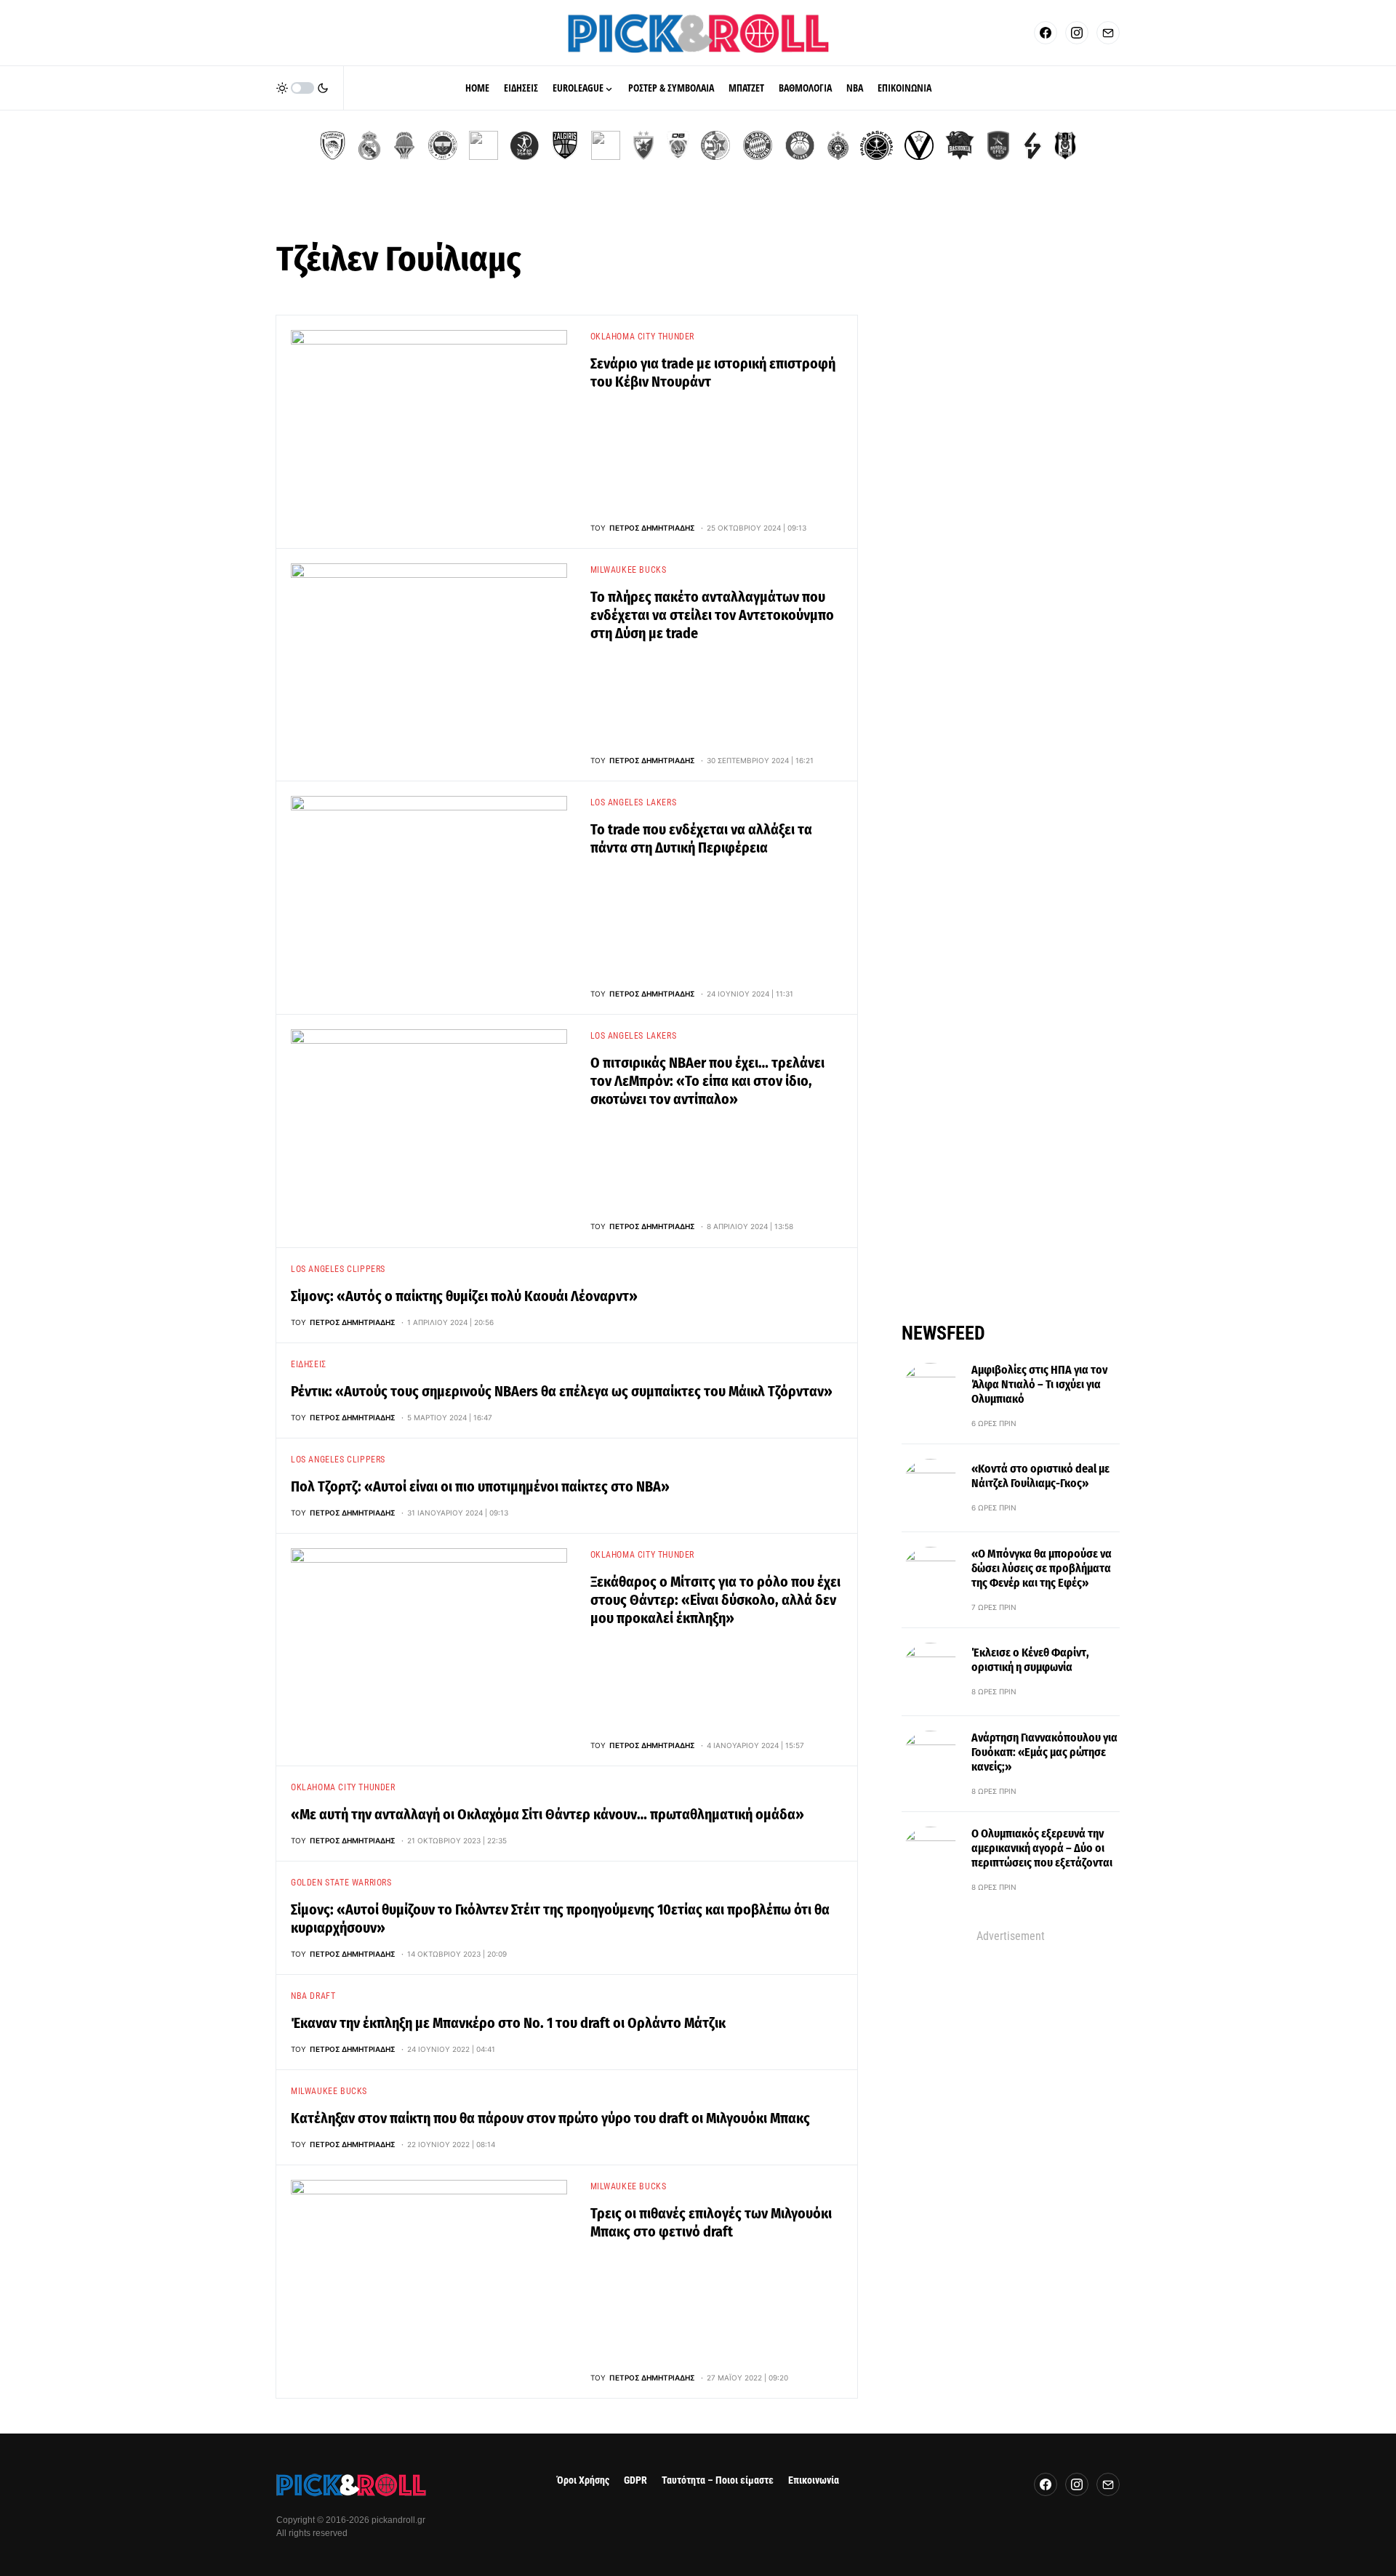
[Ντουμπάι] (678, 145)
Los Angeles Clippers (338, 1269)
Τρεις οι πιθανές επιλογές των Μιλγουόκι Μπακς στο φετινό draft (711, 2222)
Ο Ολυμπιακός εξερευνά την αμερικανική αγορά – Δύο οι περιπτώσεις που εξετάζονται (1042, 1848)
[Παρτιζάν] (838, 145)
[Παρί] (876, 145)
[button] (302, 88)
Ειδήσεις (309, 1364)
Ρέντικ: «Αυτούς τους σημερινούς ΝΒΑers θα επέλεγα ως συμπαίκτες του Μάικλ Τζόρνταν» (562, 1391)
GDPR (635, 2480)
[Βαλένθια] (404, 145)
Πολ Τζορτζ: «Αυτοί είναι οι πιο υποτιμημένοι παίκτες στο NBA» (480, 1486)
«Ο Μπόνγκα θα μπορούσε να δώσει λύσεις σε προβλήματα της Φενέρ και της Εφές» (1042, 1568)
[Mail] (1108, 33)
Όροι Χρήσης (583, 2480)
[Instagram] (1077, 33)
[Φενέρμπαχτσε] (443, 145)
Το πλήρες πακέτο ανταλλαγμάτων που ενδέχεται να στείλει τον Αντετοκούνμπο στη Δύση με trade (712, 615)
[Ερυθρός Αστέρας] (643, 145)
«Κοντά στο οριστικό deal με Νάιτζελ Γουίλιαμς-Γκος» (1040, 1476)
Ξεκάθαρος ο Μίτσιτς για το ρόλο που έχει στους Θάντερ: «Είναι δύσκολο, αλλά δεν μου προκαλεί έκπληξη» (715, 1600)
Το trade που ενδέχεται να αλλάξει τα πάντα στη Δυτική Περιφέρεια (701, 838)
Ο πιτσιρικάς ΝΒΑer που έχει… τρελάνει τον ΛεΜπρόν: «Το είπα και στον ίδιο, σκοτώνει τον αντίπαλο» (707, 1081)
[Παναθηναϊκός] (484, 145)
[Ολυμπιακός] (333, 145)
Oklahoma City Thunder (643, 337)
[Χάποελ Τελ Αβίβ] (524, 145)
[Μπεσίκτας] (1065, 145)
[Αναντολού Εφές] (998, 145)
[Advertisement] (1011, 2163)
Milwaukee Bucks (629, 570)
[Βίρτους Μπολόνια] (919, 145)
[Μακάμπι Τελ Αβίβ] (715, 145)
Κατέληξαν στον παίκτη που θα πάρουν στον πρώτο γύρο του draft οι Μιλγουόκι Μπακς (550, 2118)
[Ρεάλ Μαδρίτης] (369, 145)
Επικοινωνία (814, 2480)
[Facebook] (1046, 33)
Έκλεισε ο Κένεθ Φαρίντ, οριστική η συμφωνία (1030, 1660)
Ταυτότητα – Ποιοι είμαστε (718, 2480)
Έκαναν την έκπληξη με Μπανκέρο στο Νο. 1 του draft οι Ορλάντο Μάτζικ (508, 2023)
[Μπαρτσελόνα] (606, 145)
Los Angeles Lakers (634, 802)
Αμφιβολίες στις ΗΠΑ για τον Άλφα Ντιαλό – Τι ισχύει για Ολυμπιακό (1039, 1384)
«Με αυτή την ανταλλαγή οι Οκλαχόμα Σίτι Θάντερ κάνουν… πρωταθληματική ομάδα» (547, 1814)
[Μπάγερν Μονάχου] (758, 145)
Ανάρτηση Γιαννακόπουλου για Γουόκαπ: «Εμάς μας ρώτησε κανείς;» (1044, 1752)
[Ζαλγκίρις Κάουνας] (565, 145)
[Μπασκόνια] (960, 145)
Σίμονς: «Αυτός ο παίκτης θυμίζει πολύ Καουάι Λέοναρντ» (464, 1296)
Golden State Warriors (341, 1883)
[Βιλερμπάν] (1032, 145)
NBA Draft (313, 1996)
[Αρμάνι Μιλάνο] (800, 145)
